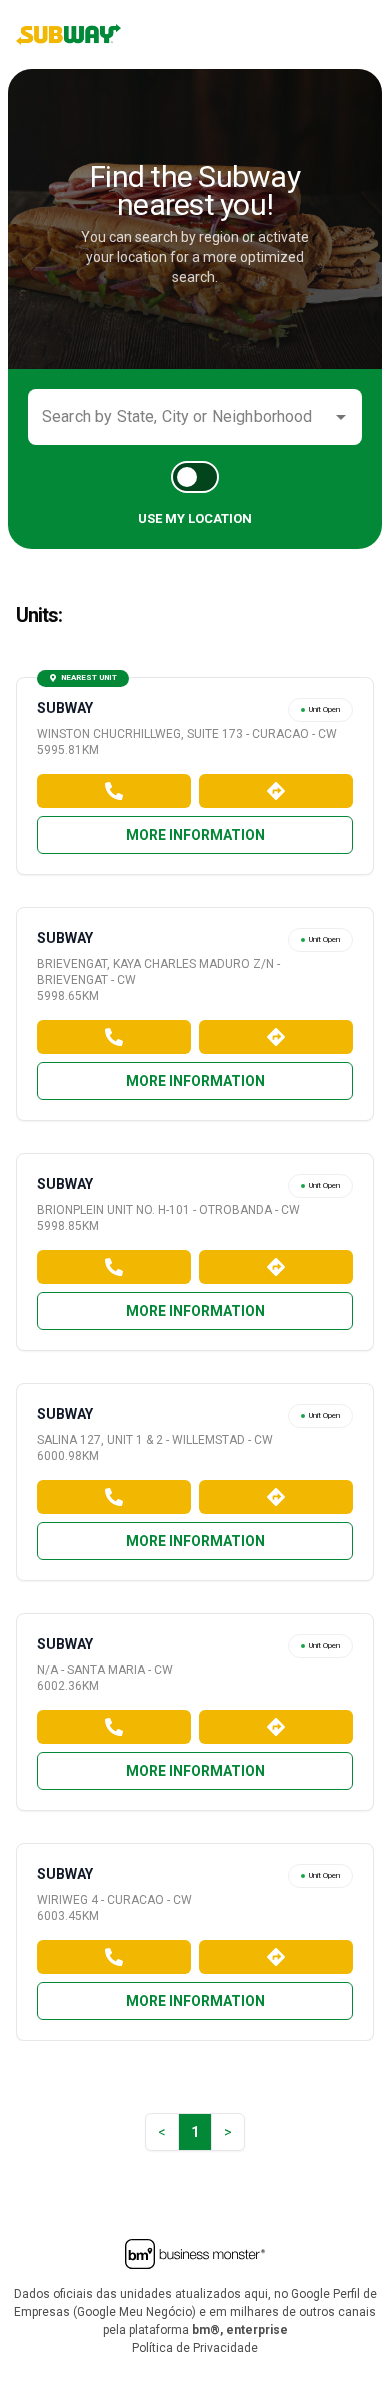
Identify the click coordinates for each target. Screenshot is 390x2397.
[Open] (341, 417)
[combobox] (180, 417)
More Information (195, 835)
